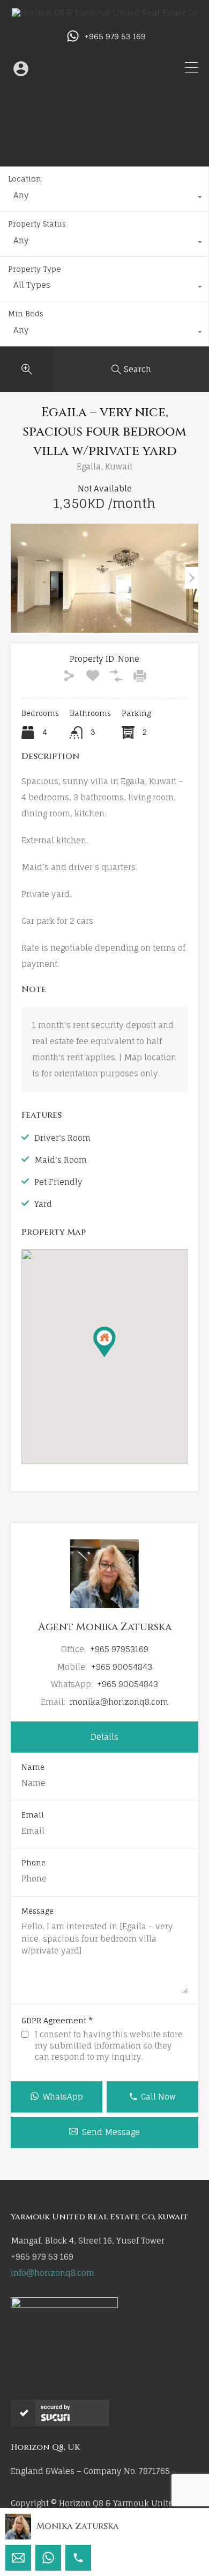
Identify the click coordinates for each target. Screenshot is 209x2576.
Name (33, 1767)
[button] (115, 1357)
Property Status (37, 224)
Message (38, 1911)
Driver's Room (62, 1138)
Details (104, 1737)
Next (192, 578)
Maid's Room (61, 1160)
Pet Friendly (58, 1182)
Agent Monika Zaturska (105, 1627)
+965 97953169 (119, 1649)
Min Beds (26, 313)
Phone (33, 1863)
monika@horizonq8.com (119, 1702)
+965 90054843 (122, 1667)
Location (25, 179)
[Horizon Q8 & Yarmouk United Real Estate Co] (105, 13)
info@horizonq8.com (53, 2273)
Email (33, 1815)
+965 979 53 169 (115, 37)
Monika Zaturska (78, 2526)
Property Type (35, 269)
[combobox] (104, 198)
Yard (43, 1204)
